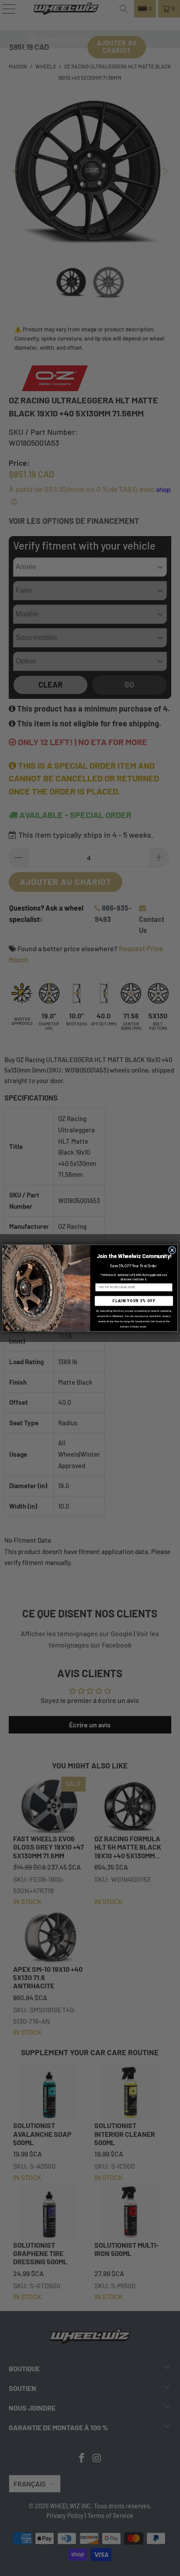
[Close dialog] (172, 1250)
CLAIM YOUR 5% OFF (134, 1301)
